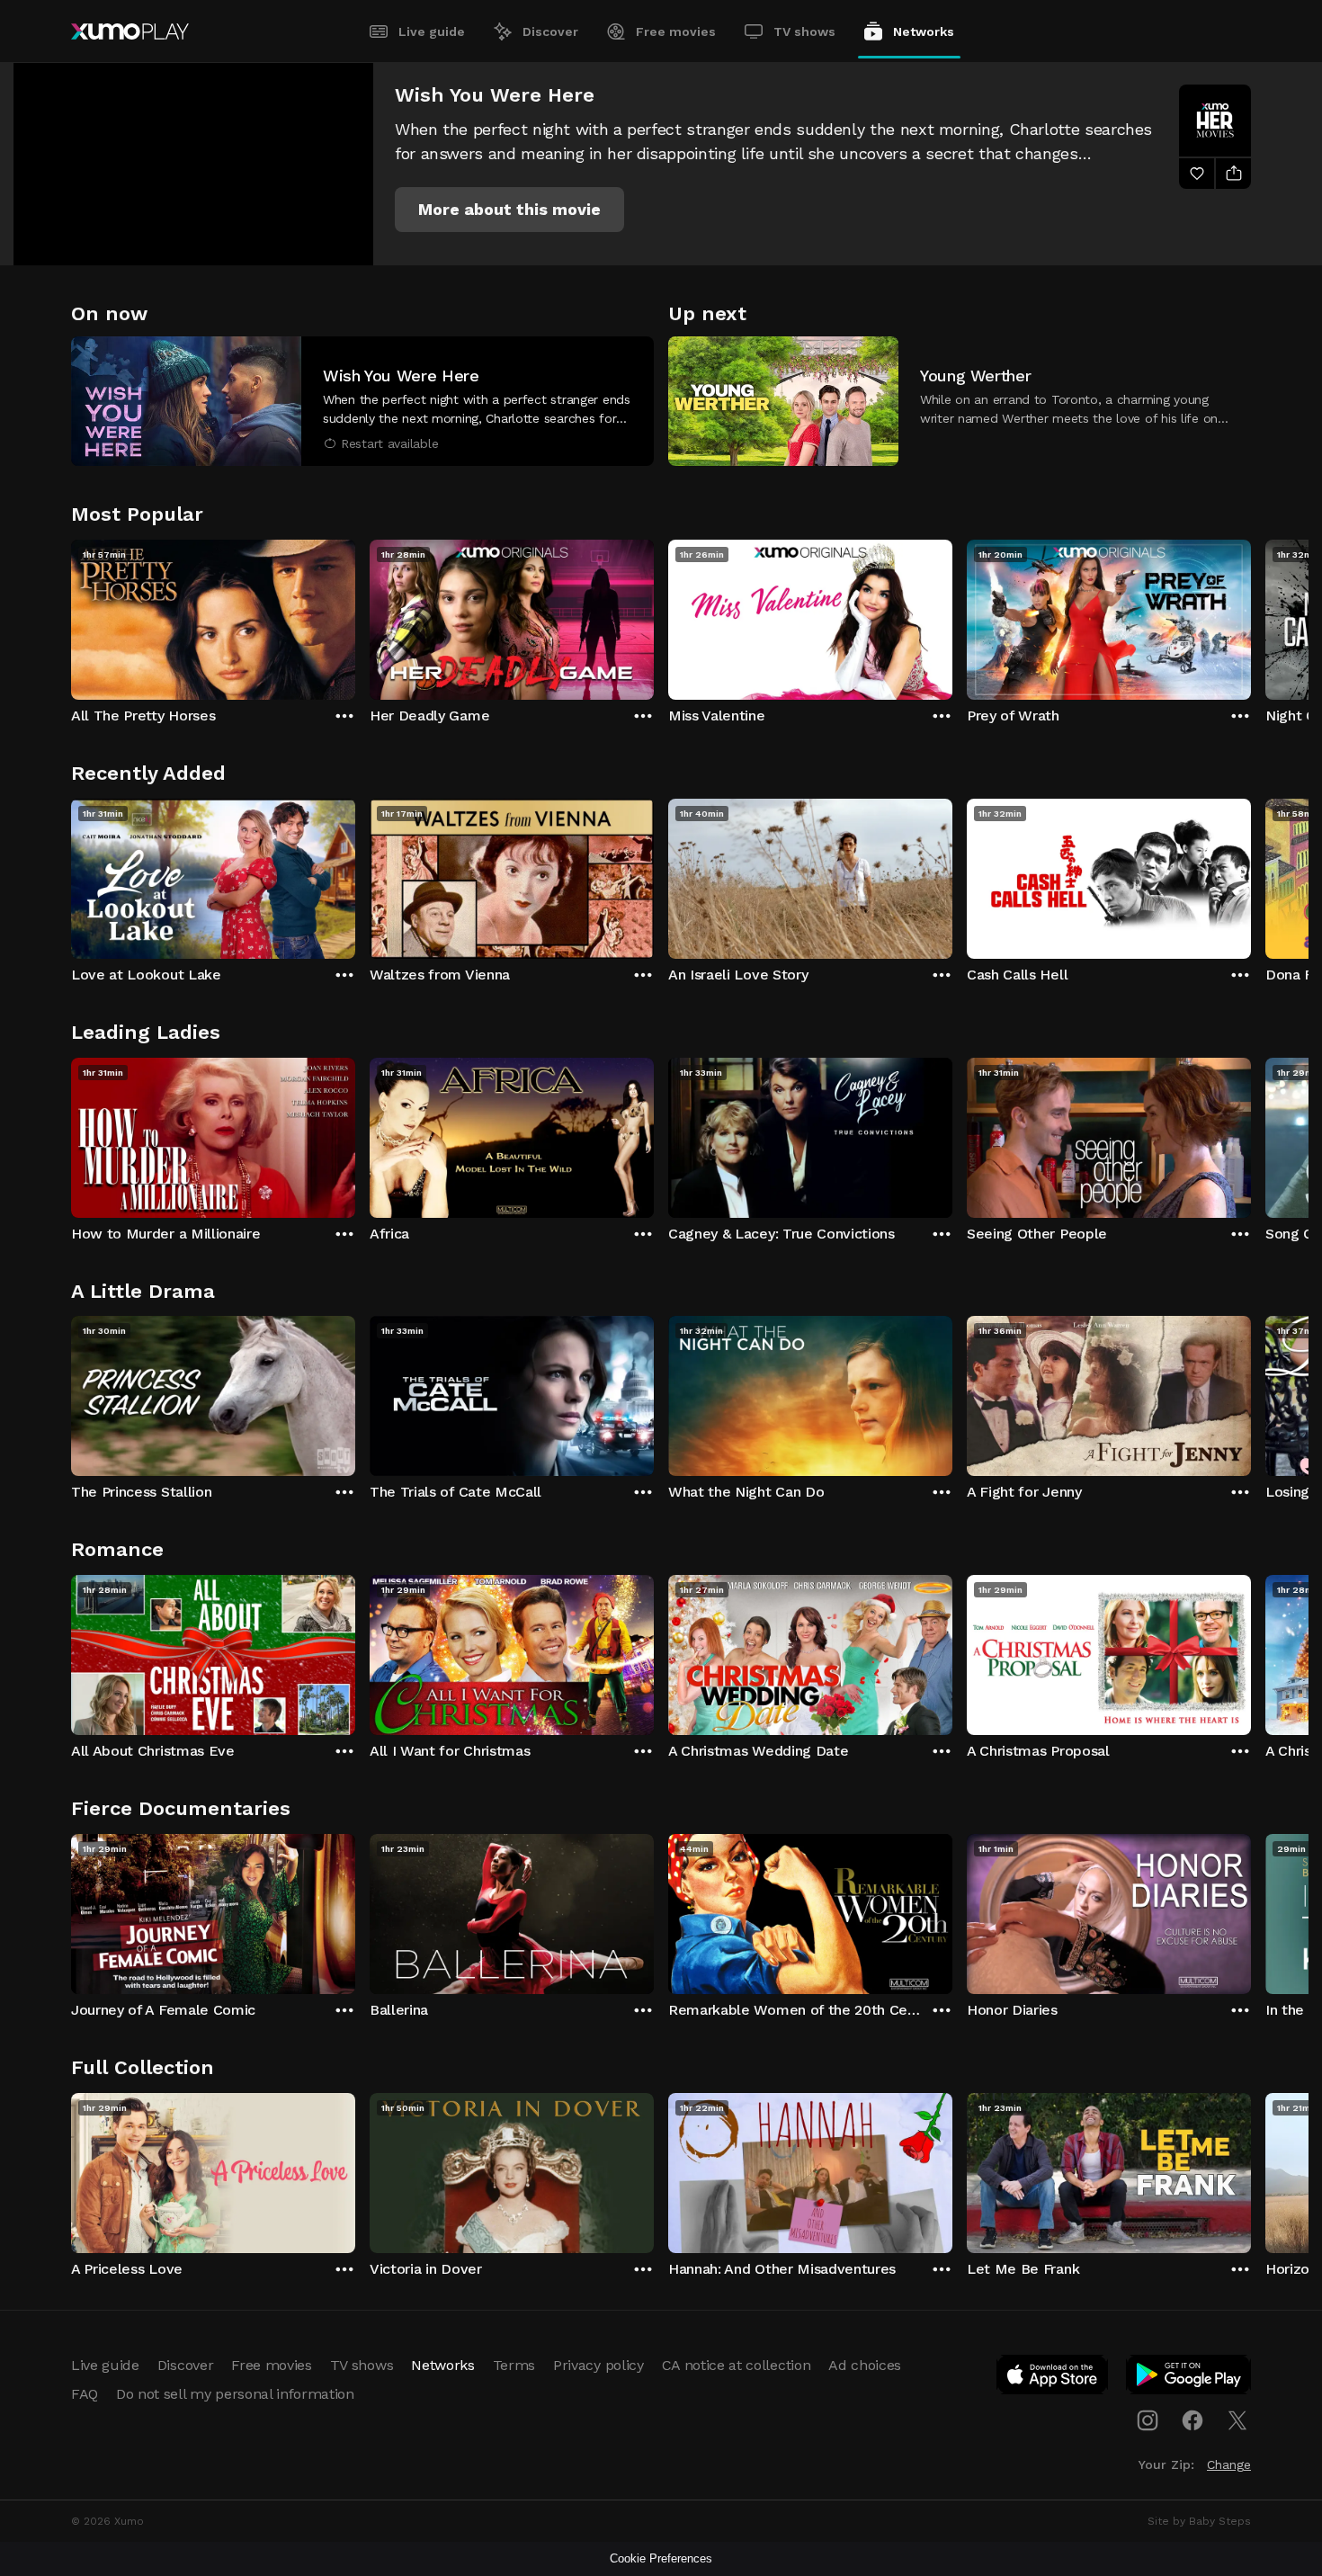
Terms (514, 2365)
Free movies (676, 31)
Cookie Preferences (661, 2558)
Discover (550, 31)
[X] (1237, 2420)
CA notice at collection (737, 2365)
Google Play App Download (1189, 2378)
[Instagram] (1148, 2420)
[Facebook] (1192, 2420)
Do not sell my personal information (235, 2394)
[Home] (130, 31)
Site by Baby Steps (1199, 2521)
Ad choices (865, 2365)
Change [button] (1229, 2464)
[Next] (1251, 615)
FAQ (85, 2394)
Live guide (432, 31)
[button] (509, 210)
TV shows (804, 31)
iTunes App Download (1053, 2378)
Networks (924, 31)
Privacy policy (598, 2365)
